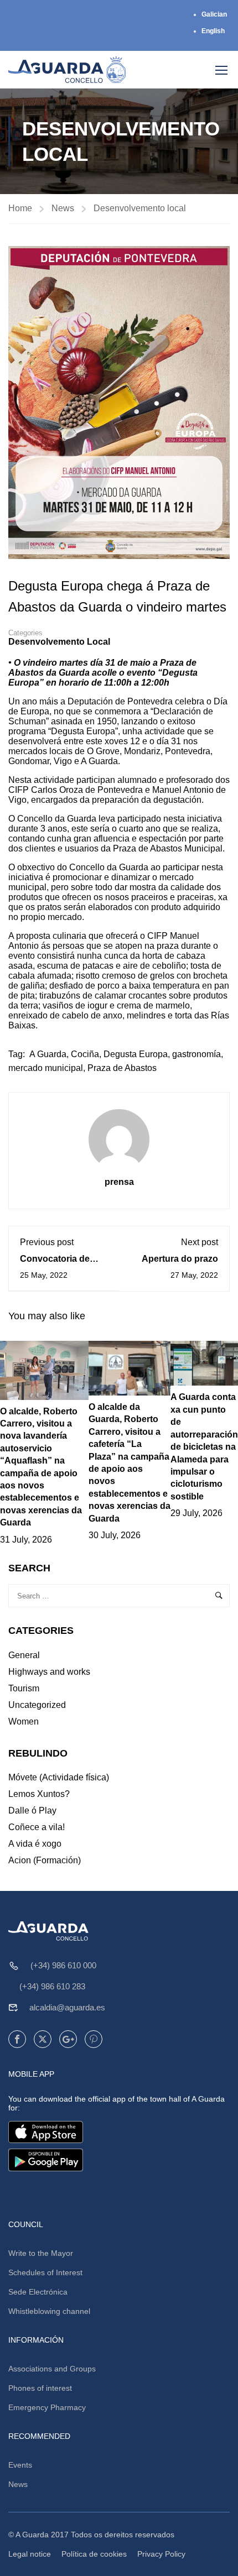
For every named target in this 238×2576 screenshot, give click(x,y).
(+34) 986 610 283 (52, 1986)
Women (24, 1721)
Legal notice (30, 2554)
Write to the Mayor (41, 2253)
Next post (200, 1242)
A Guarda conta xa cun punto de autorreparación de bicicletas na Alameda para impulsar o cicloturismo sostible (204, 1446)
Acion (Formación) (45, 1860)
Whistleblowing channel (49, 2311)
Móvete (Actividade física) (59, 1777)
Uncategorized (37, 1705)
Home (20, 208)
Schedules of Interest (45, 2272)
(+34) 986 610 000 (63, 1965)
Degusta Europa (136, 1054)
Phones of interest (40, 2388)
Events (20, 2465)
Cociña (85, 1054)
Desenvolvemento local (140, 208)
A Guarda (48, 1054)
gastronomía (196, 1054)
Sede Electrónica (38, 2292)
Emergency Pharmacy (47, 2407)
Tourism (24, 1688)
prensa (119, 1182)
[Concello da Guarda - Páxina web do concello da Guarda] (67, 70)
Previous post (47, 1242)
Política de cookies (94, 2554)
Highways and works (49, 1672)
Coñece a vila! (37, 1827)
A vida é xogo (35, 1844)
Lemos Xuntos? (39, 1794)
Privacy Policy (161, 2554)
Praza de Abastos (122, 1068)
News (63, 208)
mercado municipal (46, 1068)
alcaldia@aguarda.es (67, 2007)
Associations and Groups (52, 2369)
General (24, 1655)
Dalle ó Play (32, 1810)
